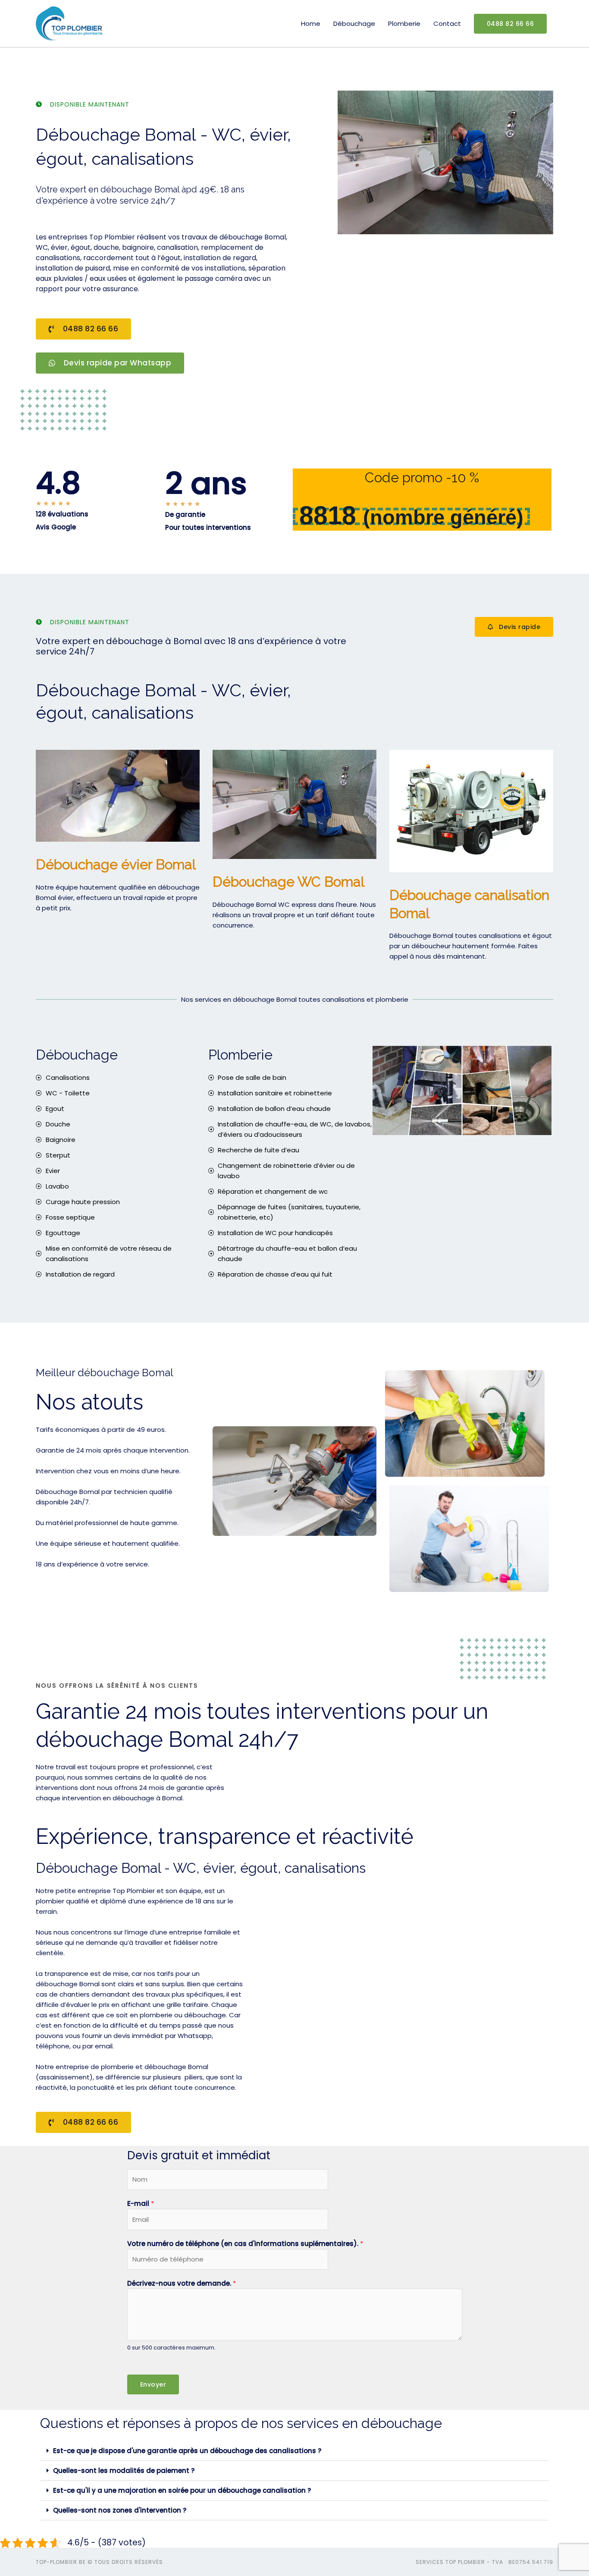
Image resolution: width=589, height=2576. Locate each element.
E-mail (141, 2203)
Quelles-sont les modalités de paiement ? (124, 2471)
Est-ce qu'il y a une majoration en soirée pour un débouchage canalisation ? (182, 2490)
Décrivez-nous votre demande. (182, 2283)
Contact (447, 24)
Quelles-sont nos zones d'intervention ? (120, 2510)
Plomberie (404, 24)
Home (311, 24)
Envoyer (153, 2384)
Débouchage (354, 24)
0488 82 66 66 (511, 24)
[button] (294, 2451)
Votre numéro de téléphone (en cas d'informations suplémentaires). (245, 2244)
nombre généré (443, 517)
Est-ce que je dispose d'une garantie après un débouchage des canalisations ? (187, 2451)
